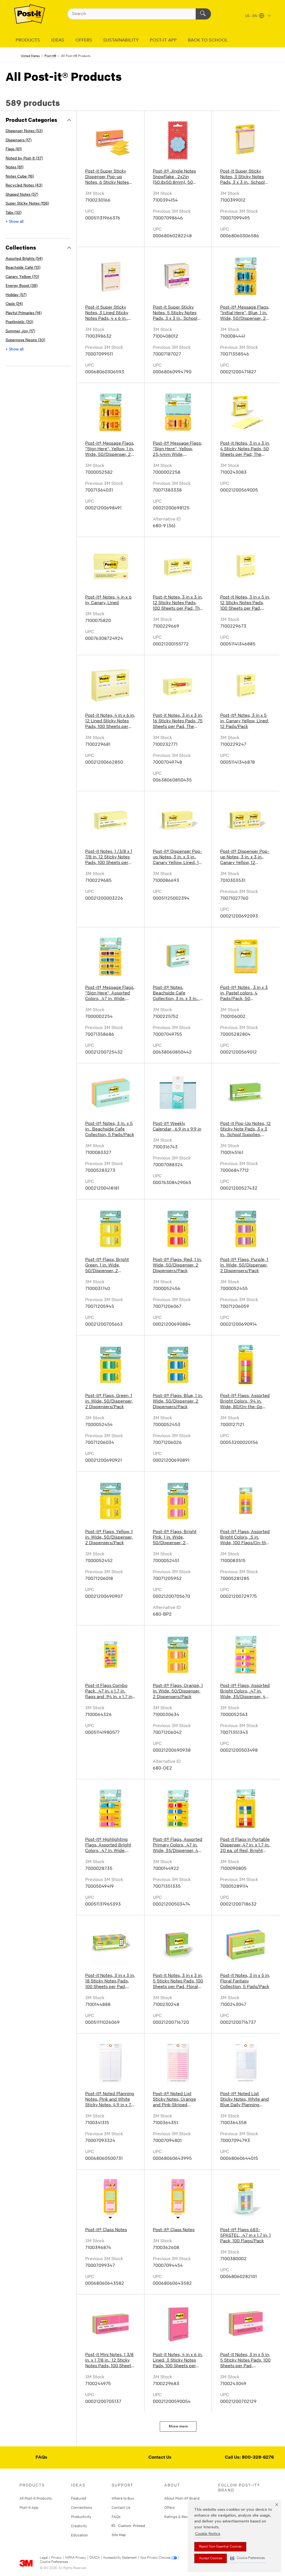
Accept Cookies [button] (211, 2558)
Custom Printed (131, 2525)
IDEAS (58, 40)
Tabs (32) (13, 213)
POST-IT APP (163, 40)
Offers (169, 2507)
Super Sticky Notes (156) (27, 204)
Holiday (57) (16, 295)
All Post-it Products (36, 2498)
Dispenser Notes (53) (24, 131)
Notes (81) (14, 167)
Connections (82, 2507)
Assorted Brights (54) (24, 259)
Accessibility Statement (120, 2558)
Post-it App (29, 2507)
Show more (178, 2426)
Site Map (119, 2535)
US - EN (251, 16)
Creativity (79, 2526)
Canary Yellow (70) (22, 277)
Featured (79, 2498)
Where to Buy (123, 2498)
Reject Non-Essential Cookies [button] (220, 2547)
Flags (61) (14, 149)
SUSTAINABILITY (121, 40)
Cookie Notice (208, 2534)
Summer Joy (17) (20, 331)
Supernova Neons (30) (25, 340)
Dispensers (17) (19, 140)
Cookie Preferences (54, 2562)
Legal (44, 2558)
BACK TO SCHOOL (208, 40)
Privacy (56, 2558)
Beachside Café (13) (23, 268)
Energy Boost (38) (22, 286)
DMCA (94, 2558)
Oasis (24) (14, 304)
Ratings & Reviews (180, 2517)
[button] (247, 2558)
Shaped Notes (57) (22, 195)
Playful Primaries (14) (24, 313)
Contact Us (160, 2458)
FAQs (41, 2458)
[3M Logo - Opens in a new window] (30, 14)
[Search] (203, 14)
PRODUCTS (28, 40)
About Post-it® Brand (182, 2498)
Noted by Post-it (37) (24, 158)
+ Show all (14, 222)
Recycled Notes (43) (24, 186)
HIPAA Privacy (76, 2558)
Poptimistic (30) (19, 322)
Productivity (81, 2517)
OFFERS (84, 40)
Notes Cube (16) (20, 177)
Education (79, 2535)
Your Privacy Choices (155, 2558)
